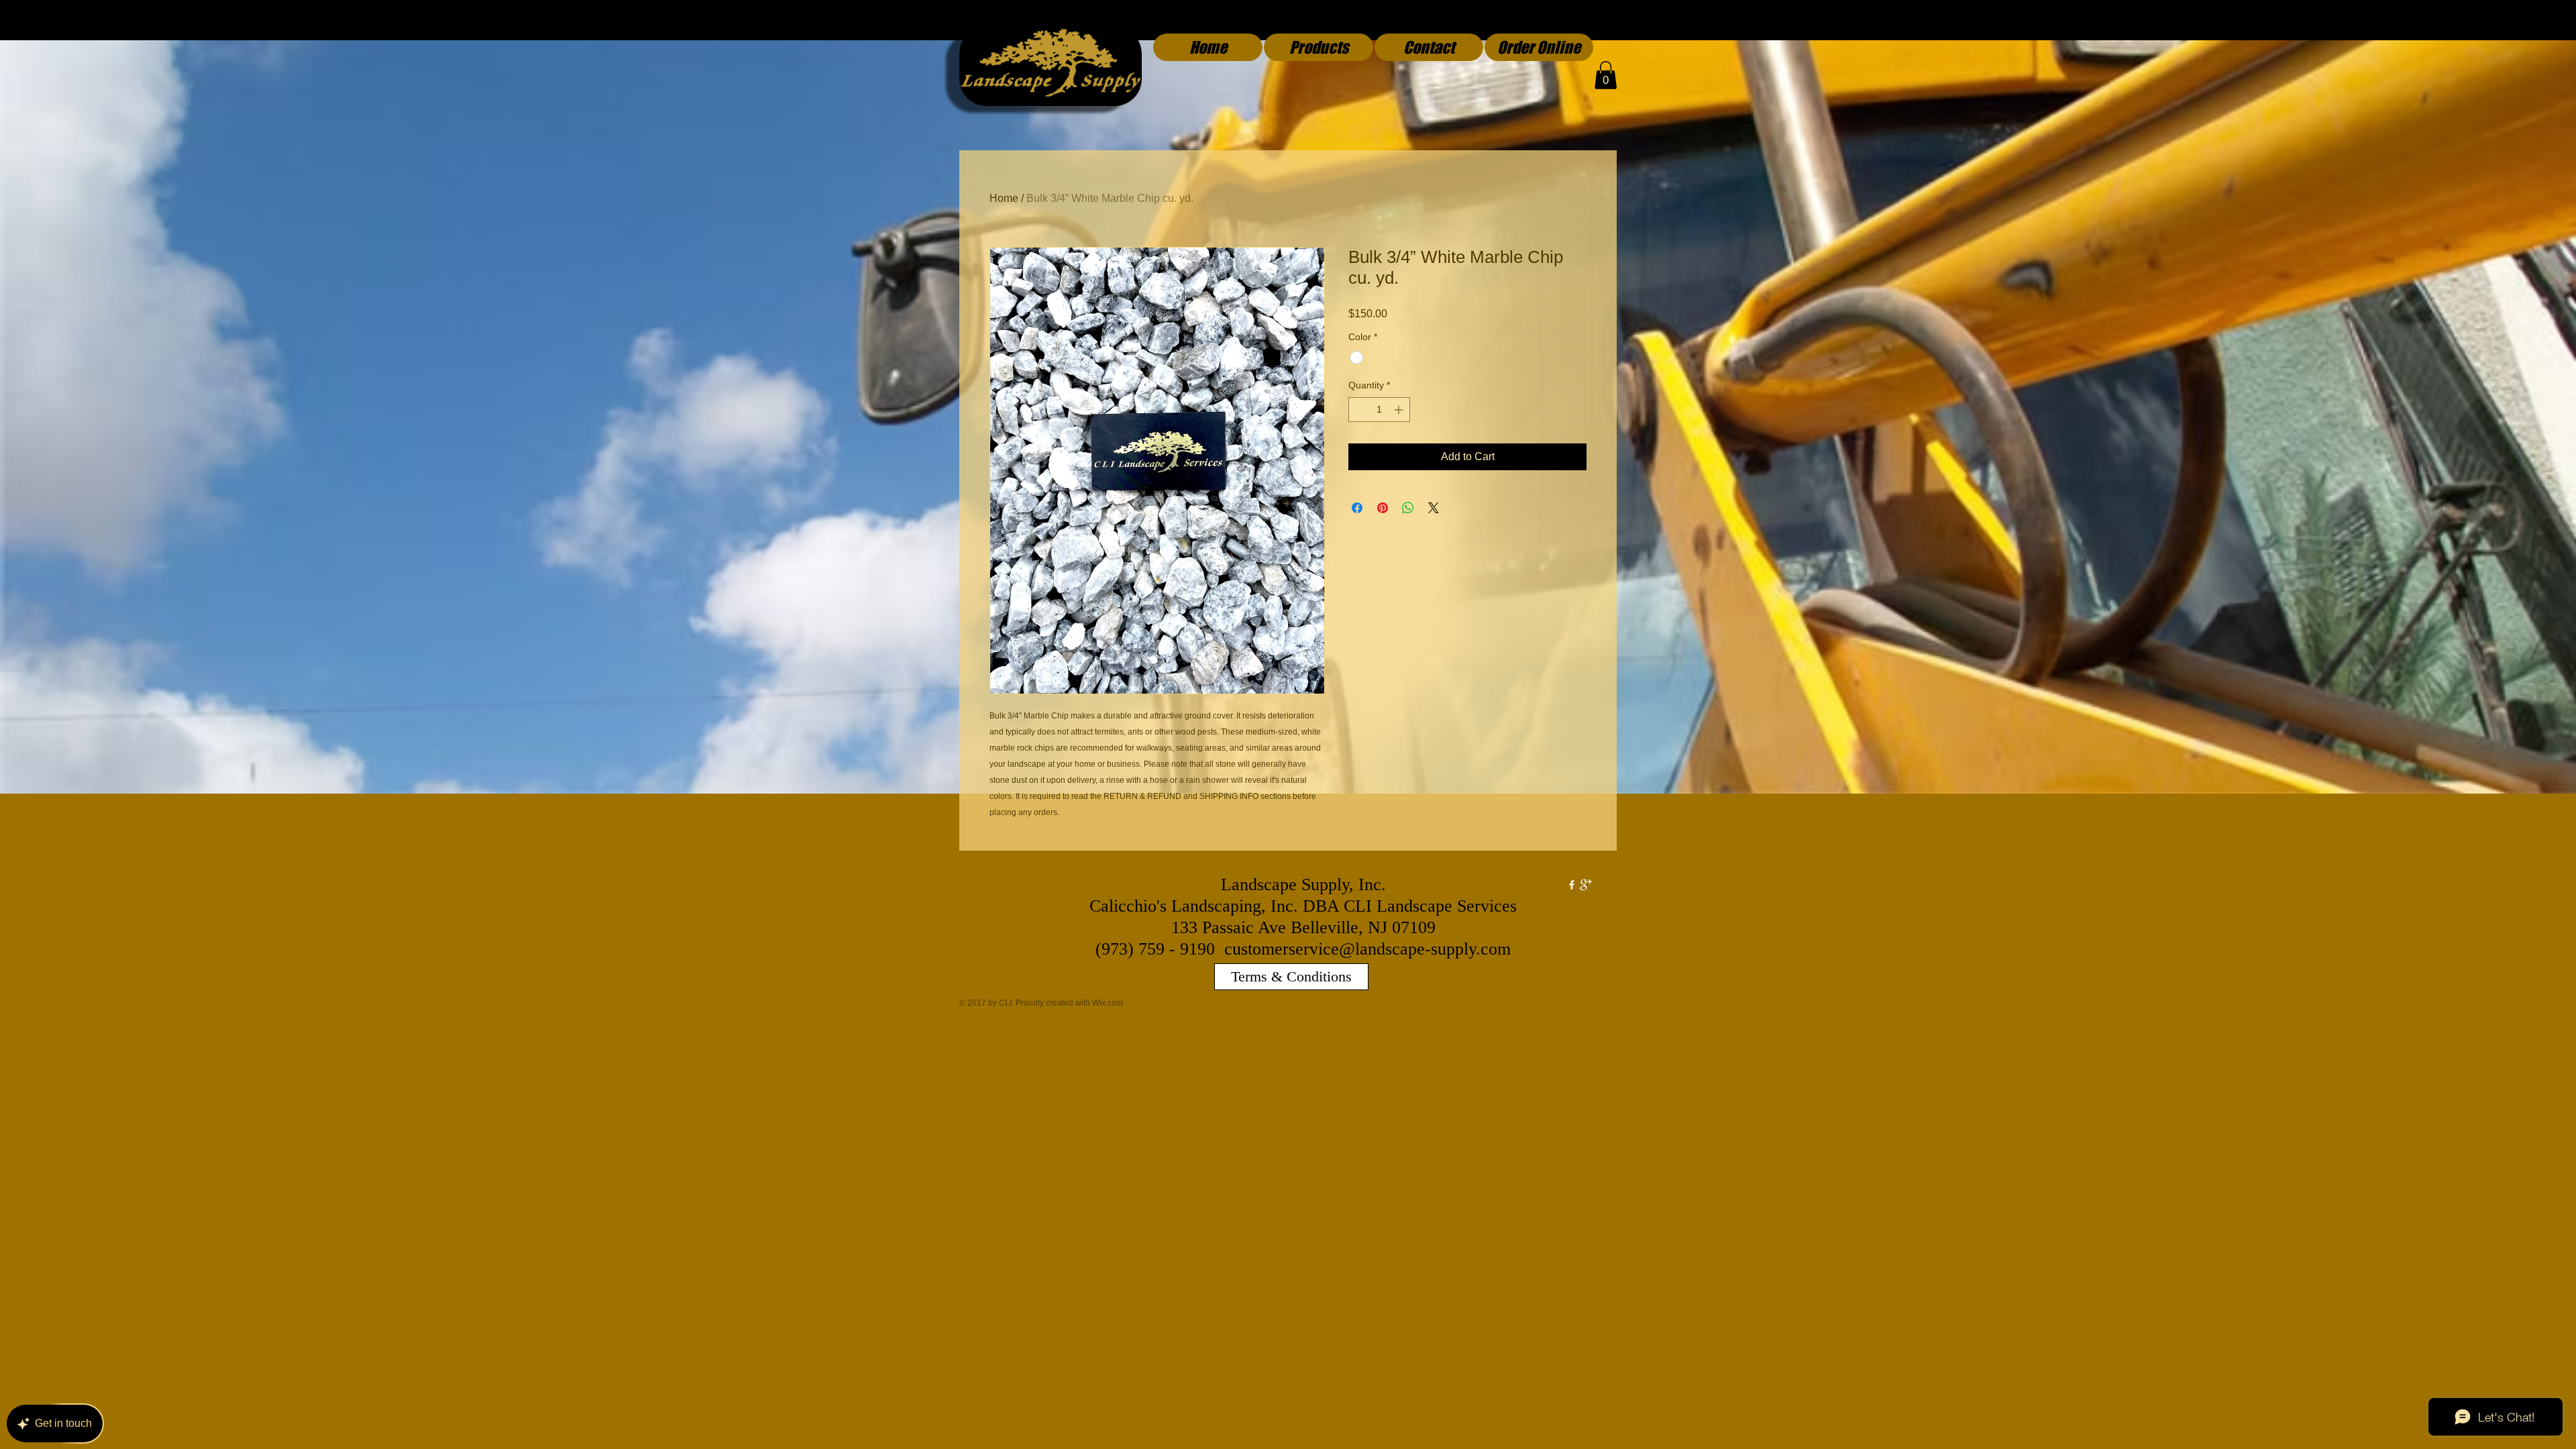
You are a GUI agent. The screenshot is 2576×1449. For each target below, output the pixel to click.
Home (1004, 198)
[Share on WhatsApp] (1408, 508)
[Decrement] (1359, 410)
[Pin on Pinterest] (1383, 508)
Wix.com (1108, 1003)
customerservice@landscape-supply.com (1367, 949)
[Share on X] (1434, 508)
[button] (1606, 75)
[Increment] (1400, 410)
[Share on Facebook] (1357, 508)
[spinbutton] (1379, 410)
